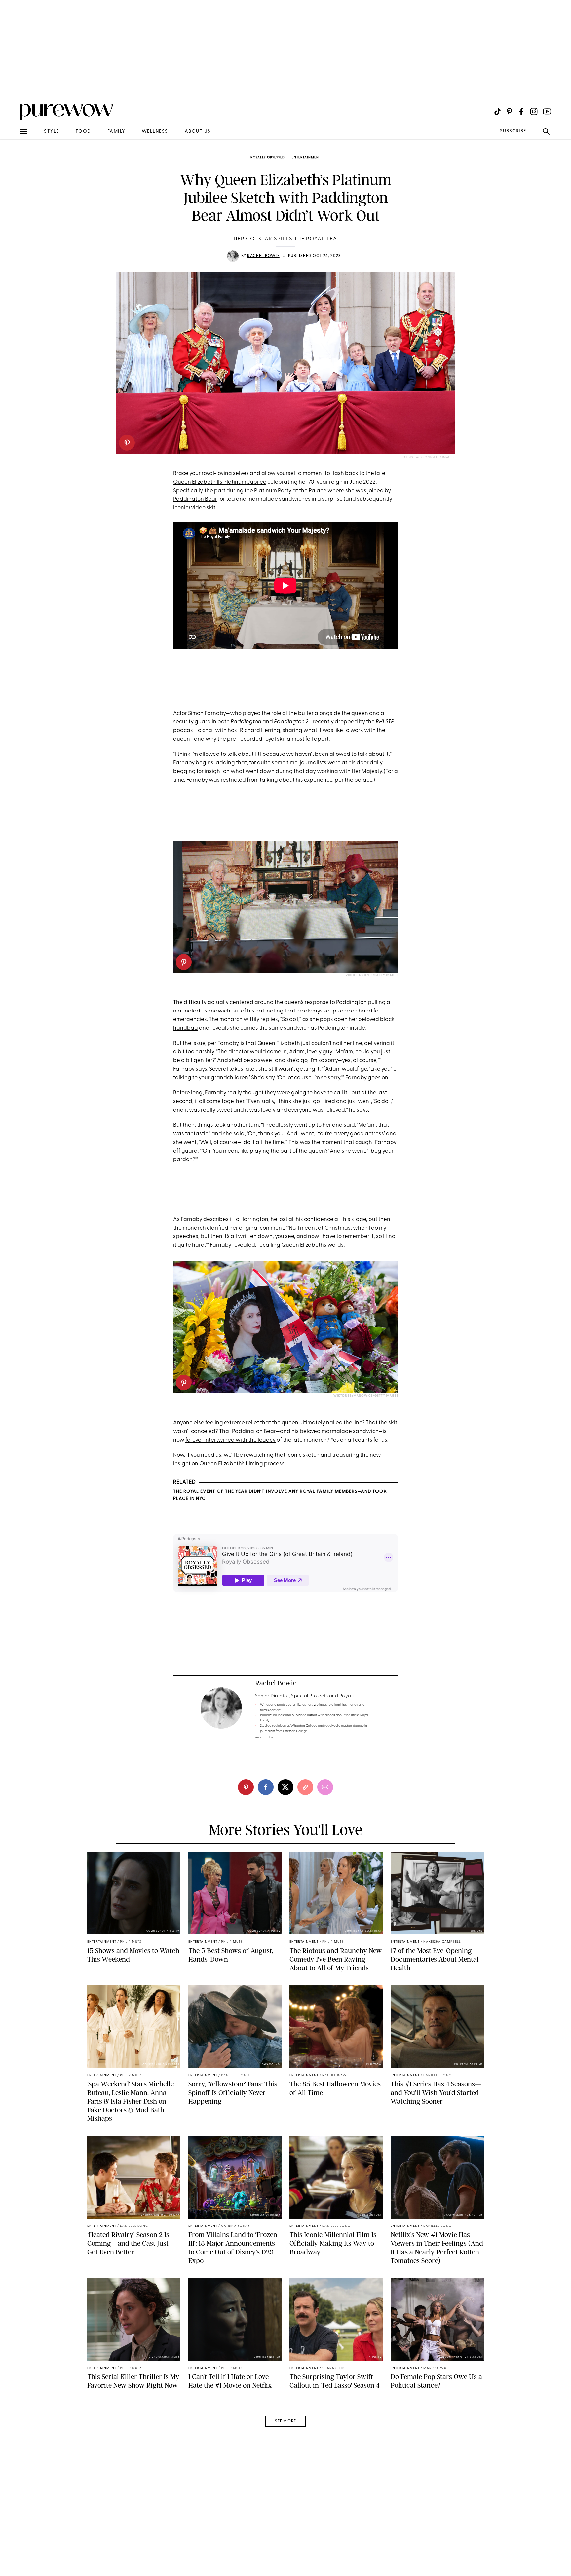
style (52, 132)
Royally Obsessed (268, 157)
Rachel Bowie (263, 256)
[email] (13, 157)
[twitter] (285, 1787)
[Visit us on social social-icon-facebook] (521, 111)
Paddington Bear (195, 499)
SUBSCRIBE (513, 131)
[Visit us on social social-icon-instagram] (534, 111)
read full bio (265, 1737)
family (116, 132)
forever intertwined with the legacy (230, 1440)
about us (198, 132)
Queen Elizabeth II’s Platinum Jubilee (220, 482)
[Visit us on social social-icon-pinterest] (509, 111)
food (83, 132)
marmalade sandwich (350, 1432)
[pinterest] (127, 443)
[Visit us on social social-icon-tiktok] (497, 111)
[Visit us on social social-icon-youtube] (547, 111)
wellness (155, 132)
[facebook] (266, 1787)
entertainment (306, 157)
